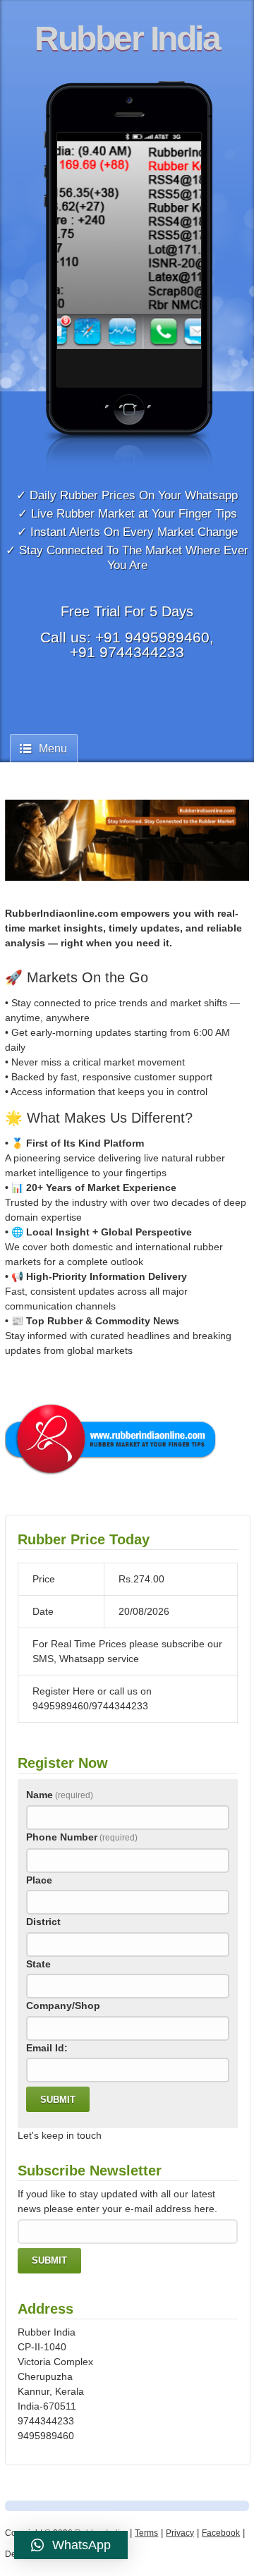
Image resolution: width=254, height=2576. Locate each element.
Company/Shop (63, 2006)
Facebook (221, 2533)
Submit (58, 2100)
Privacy (180, 2533)
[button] (71, 2545)
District (43, 1922)
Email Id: (47, 2048)
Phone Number (82, 1837)
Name (60, 1795)
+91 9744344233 (127, 652)
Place (39, 1880)
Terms (146, 2533)
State (38, 1964)
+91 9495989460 (152, 637)
